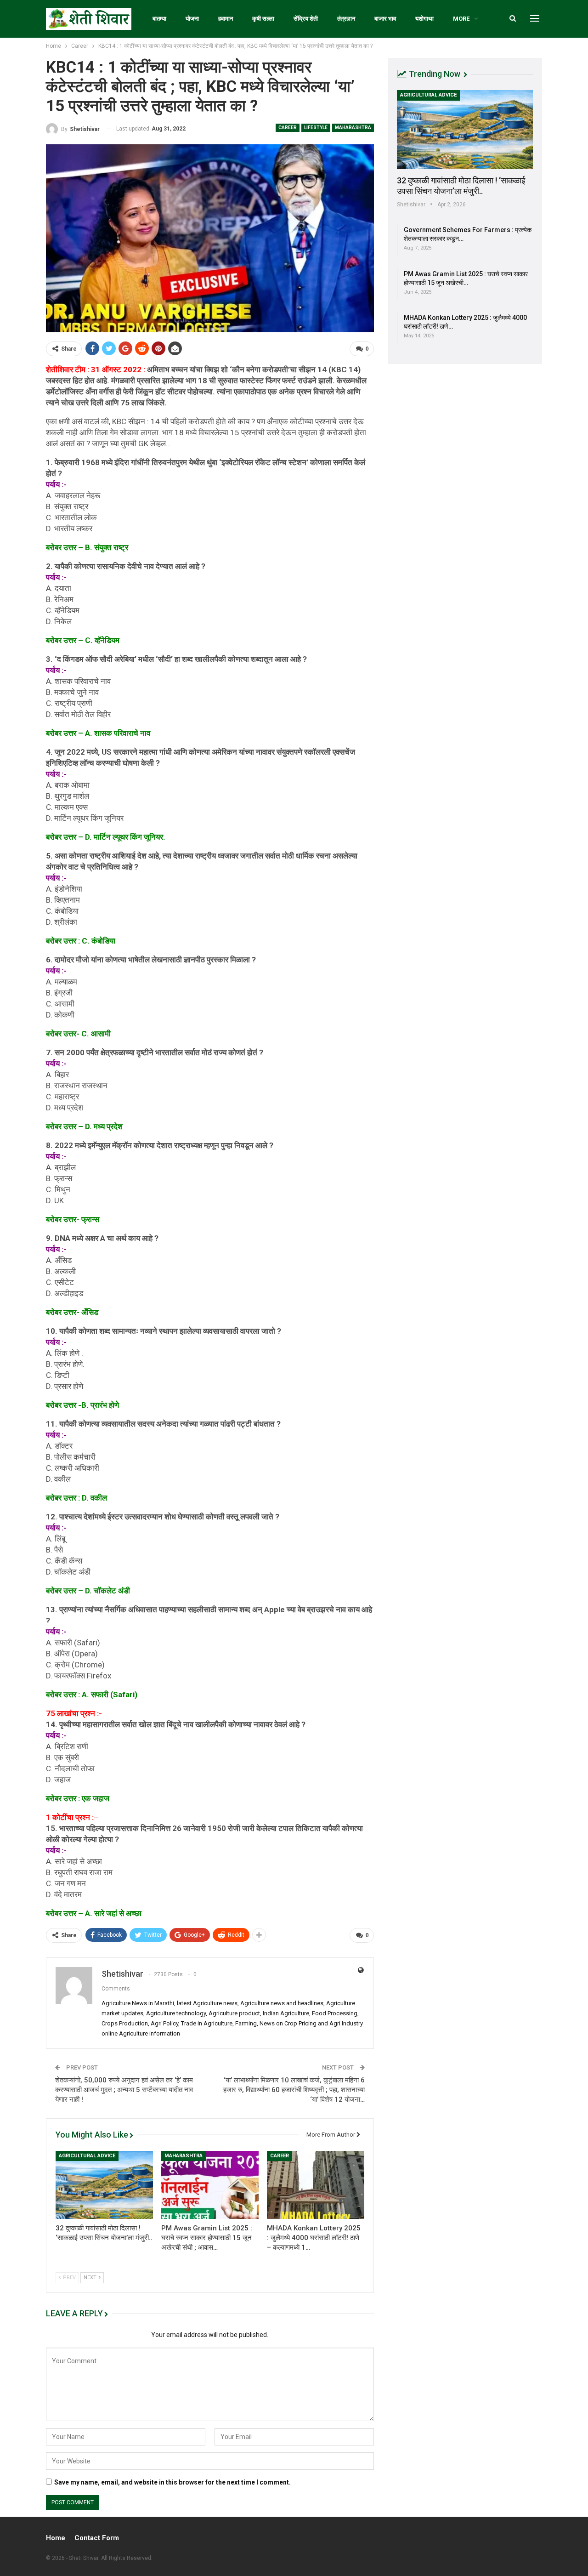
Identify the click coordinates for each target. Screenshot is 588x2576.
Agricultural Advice (87, 2156)
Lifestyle (316, 128)
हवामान (226, 19)
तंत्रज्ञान (346, 19)
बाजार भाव (385, 19)
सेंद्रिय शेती (306, 19)
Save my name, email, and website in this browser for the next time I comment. (172, 2482)
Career (288, 128)
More (461, 19)
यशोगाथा (424, 19)
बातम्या (159, 19)
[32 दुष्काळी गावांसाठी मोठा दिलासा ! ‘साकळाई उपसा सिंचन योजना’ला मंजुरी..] (104, 2185)
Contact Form (97, 2538)
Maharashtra (353, 128)
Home (56, 2538)
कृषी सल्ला (263, 19)
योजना (192, 19)
